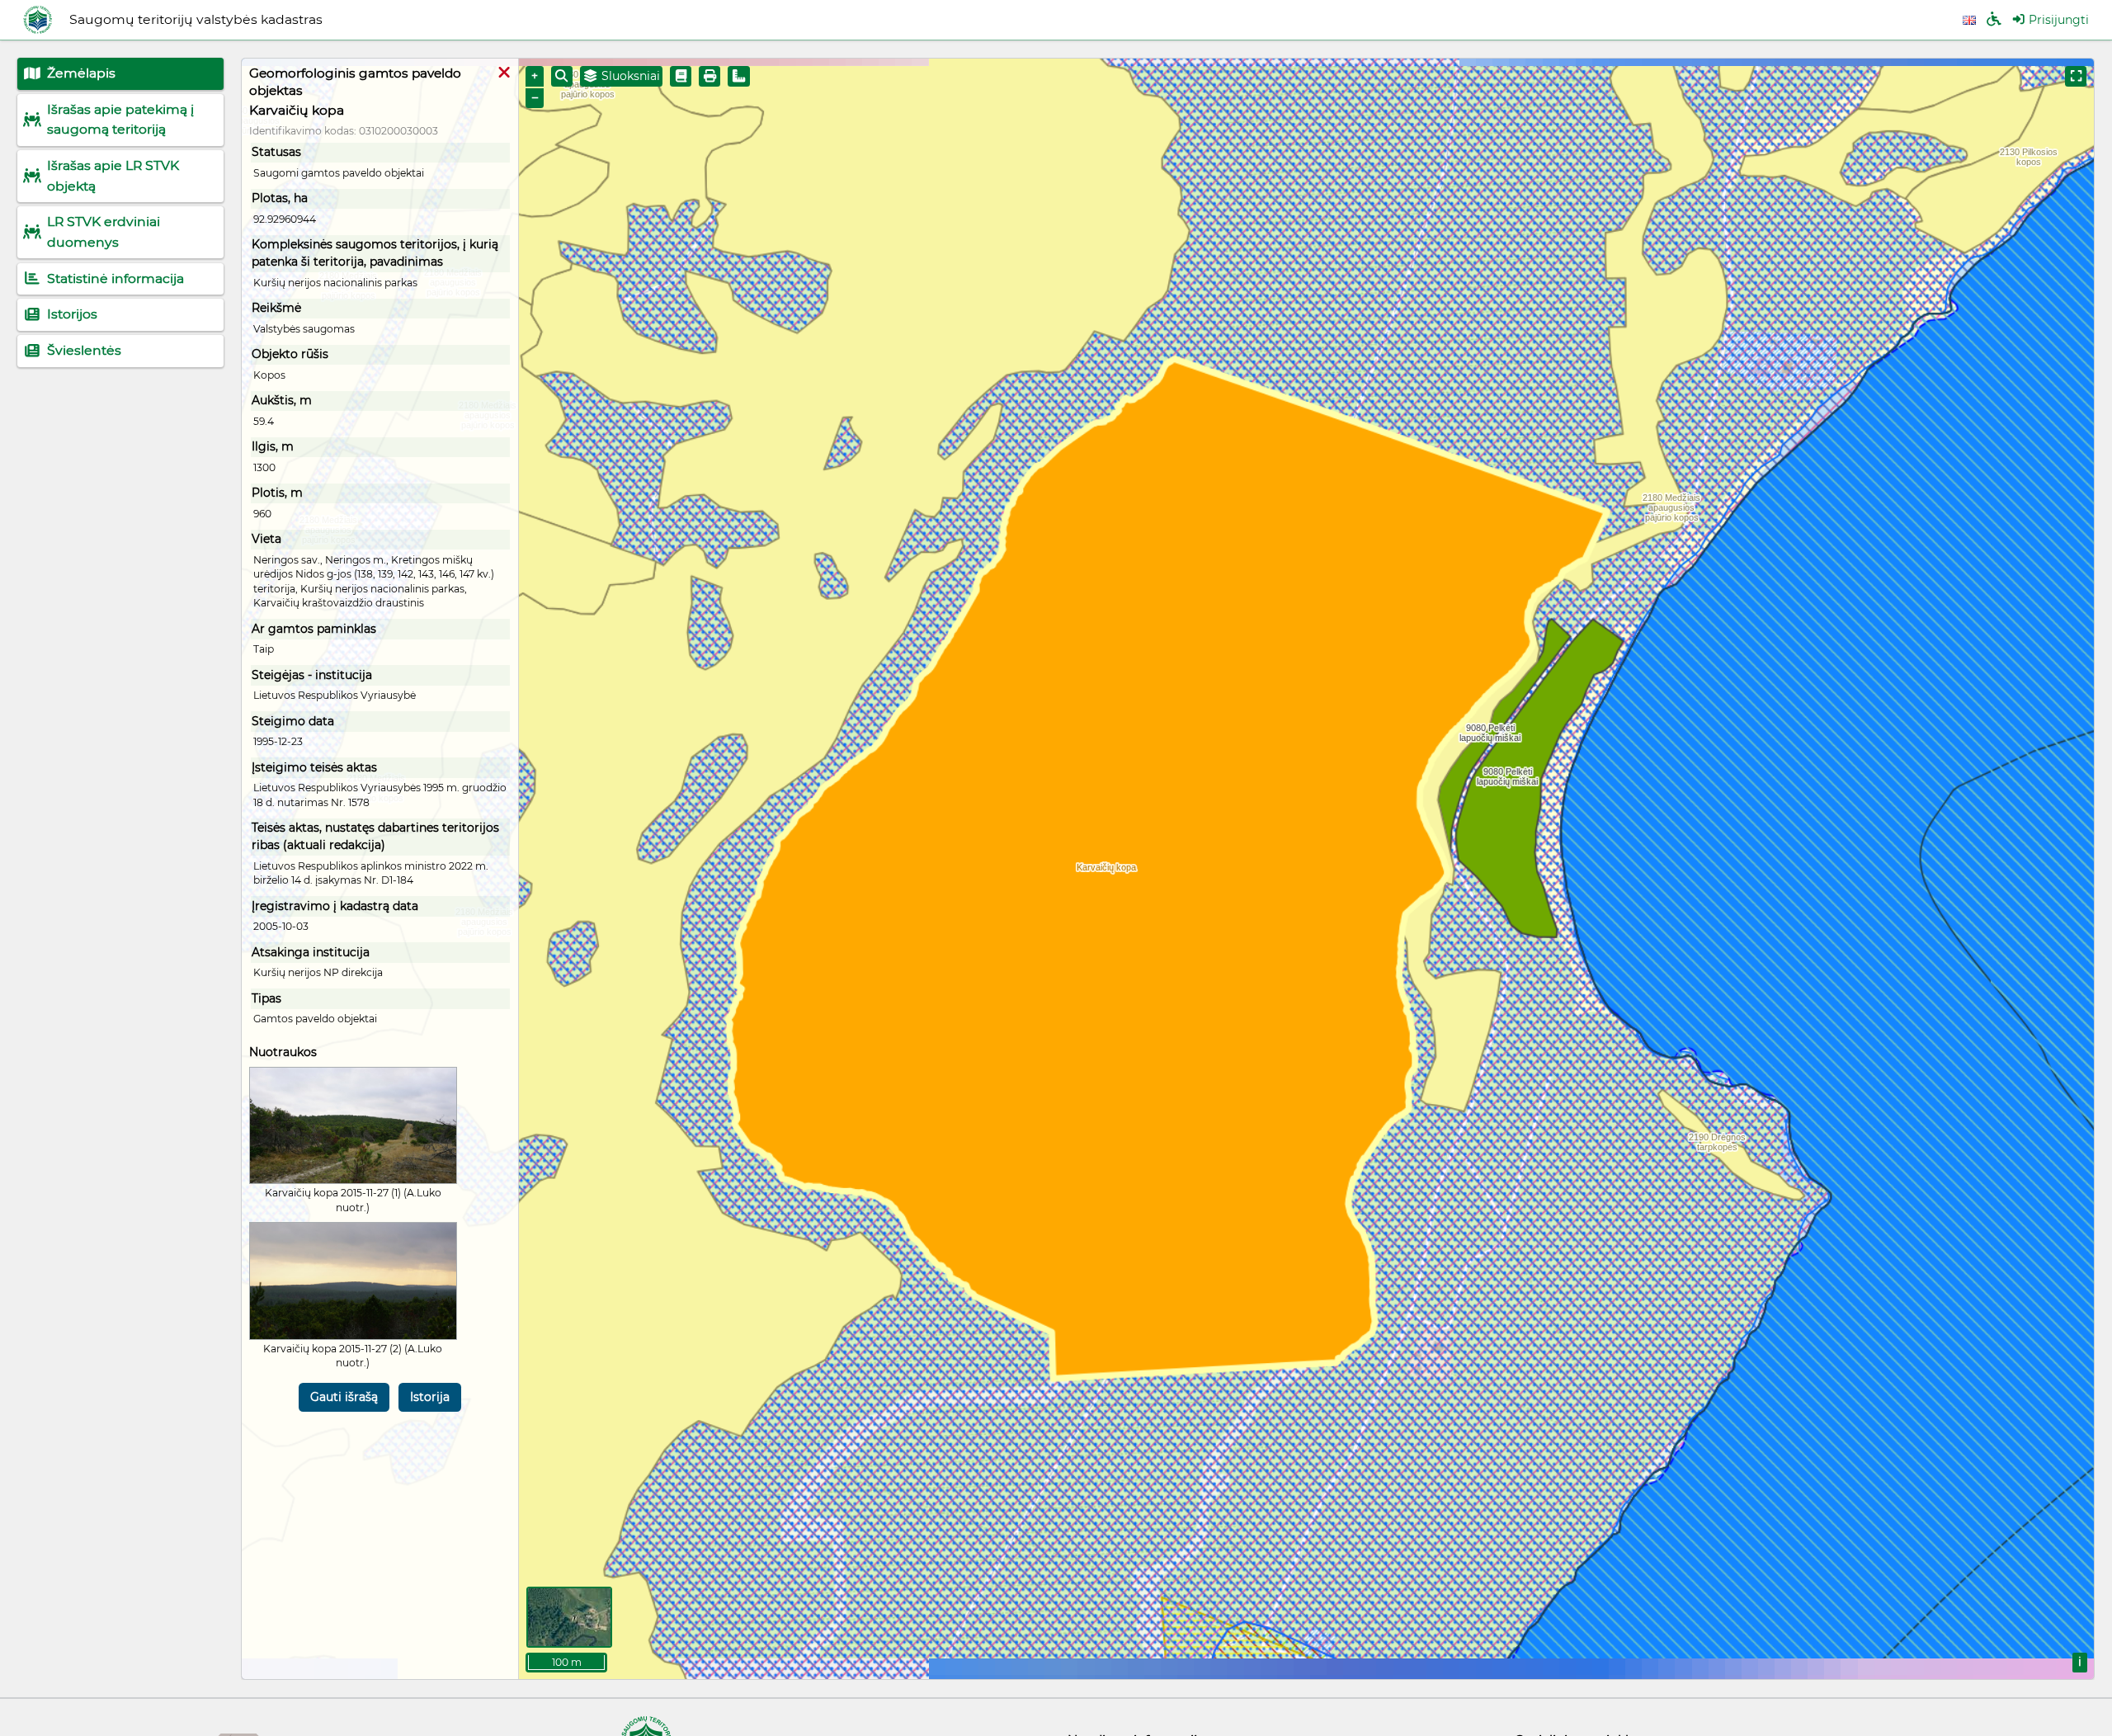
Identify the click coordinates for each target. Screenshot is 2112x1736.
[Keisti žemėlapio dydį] (2076, 76)
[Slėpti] (504, 73)
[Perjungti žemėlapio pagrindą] (569, 1617)
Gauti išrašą (344, 1397)
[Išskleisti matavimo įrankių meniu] (739, 76)
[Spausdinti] (709, 76)
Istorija (430, 1397)
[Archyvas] (681, 76)
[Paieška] (562, 76)
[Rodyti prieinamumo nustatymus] (1994, 20)
